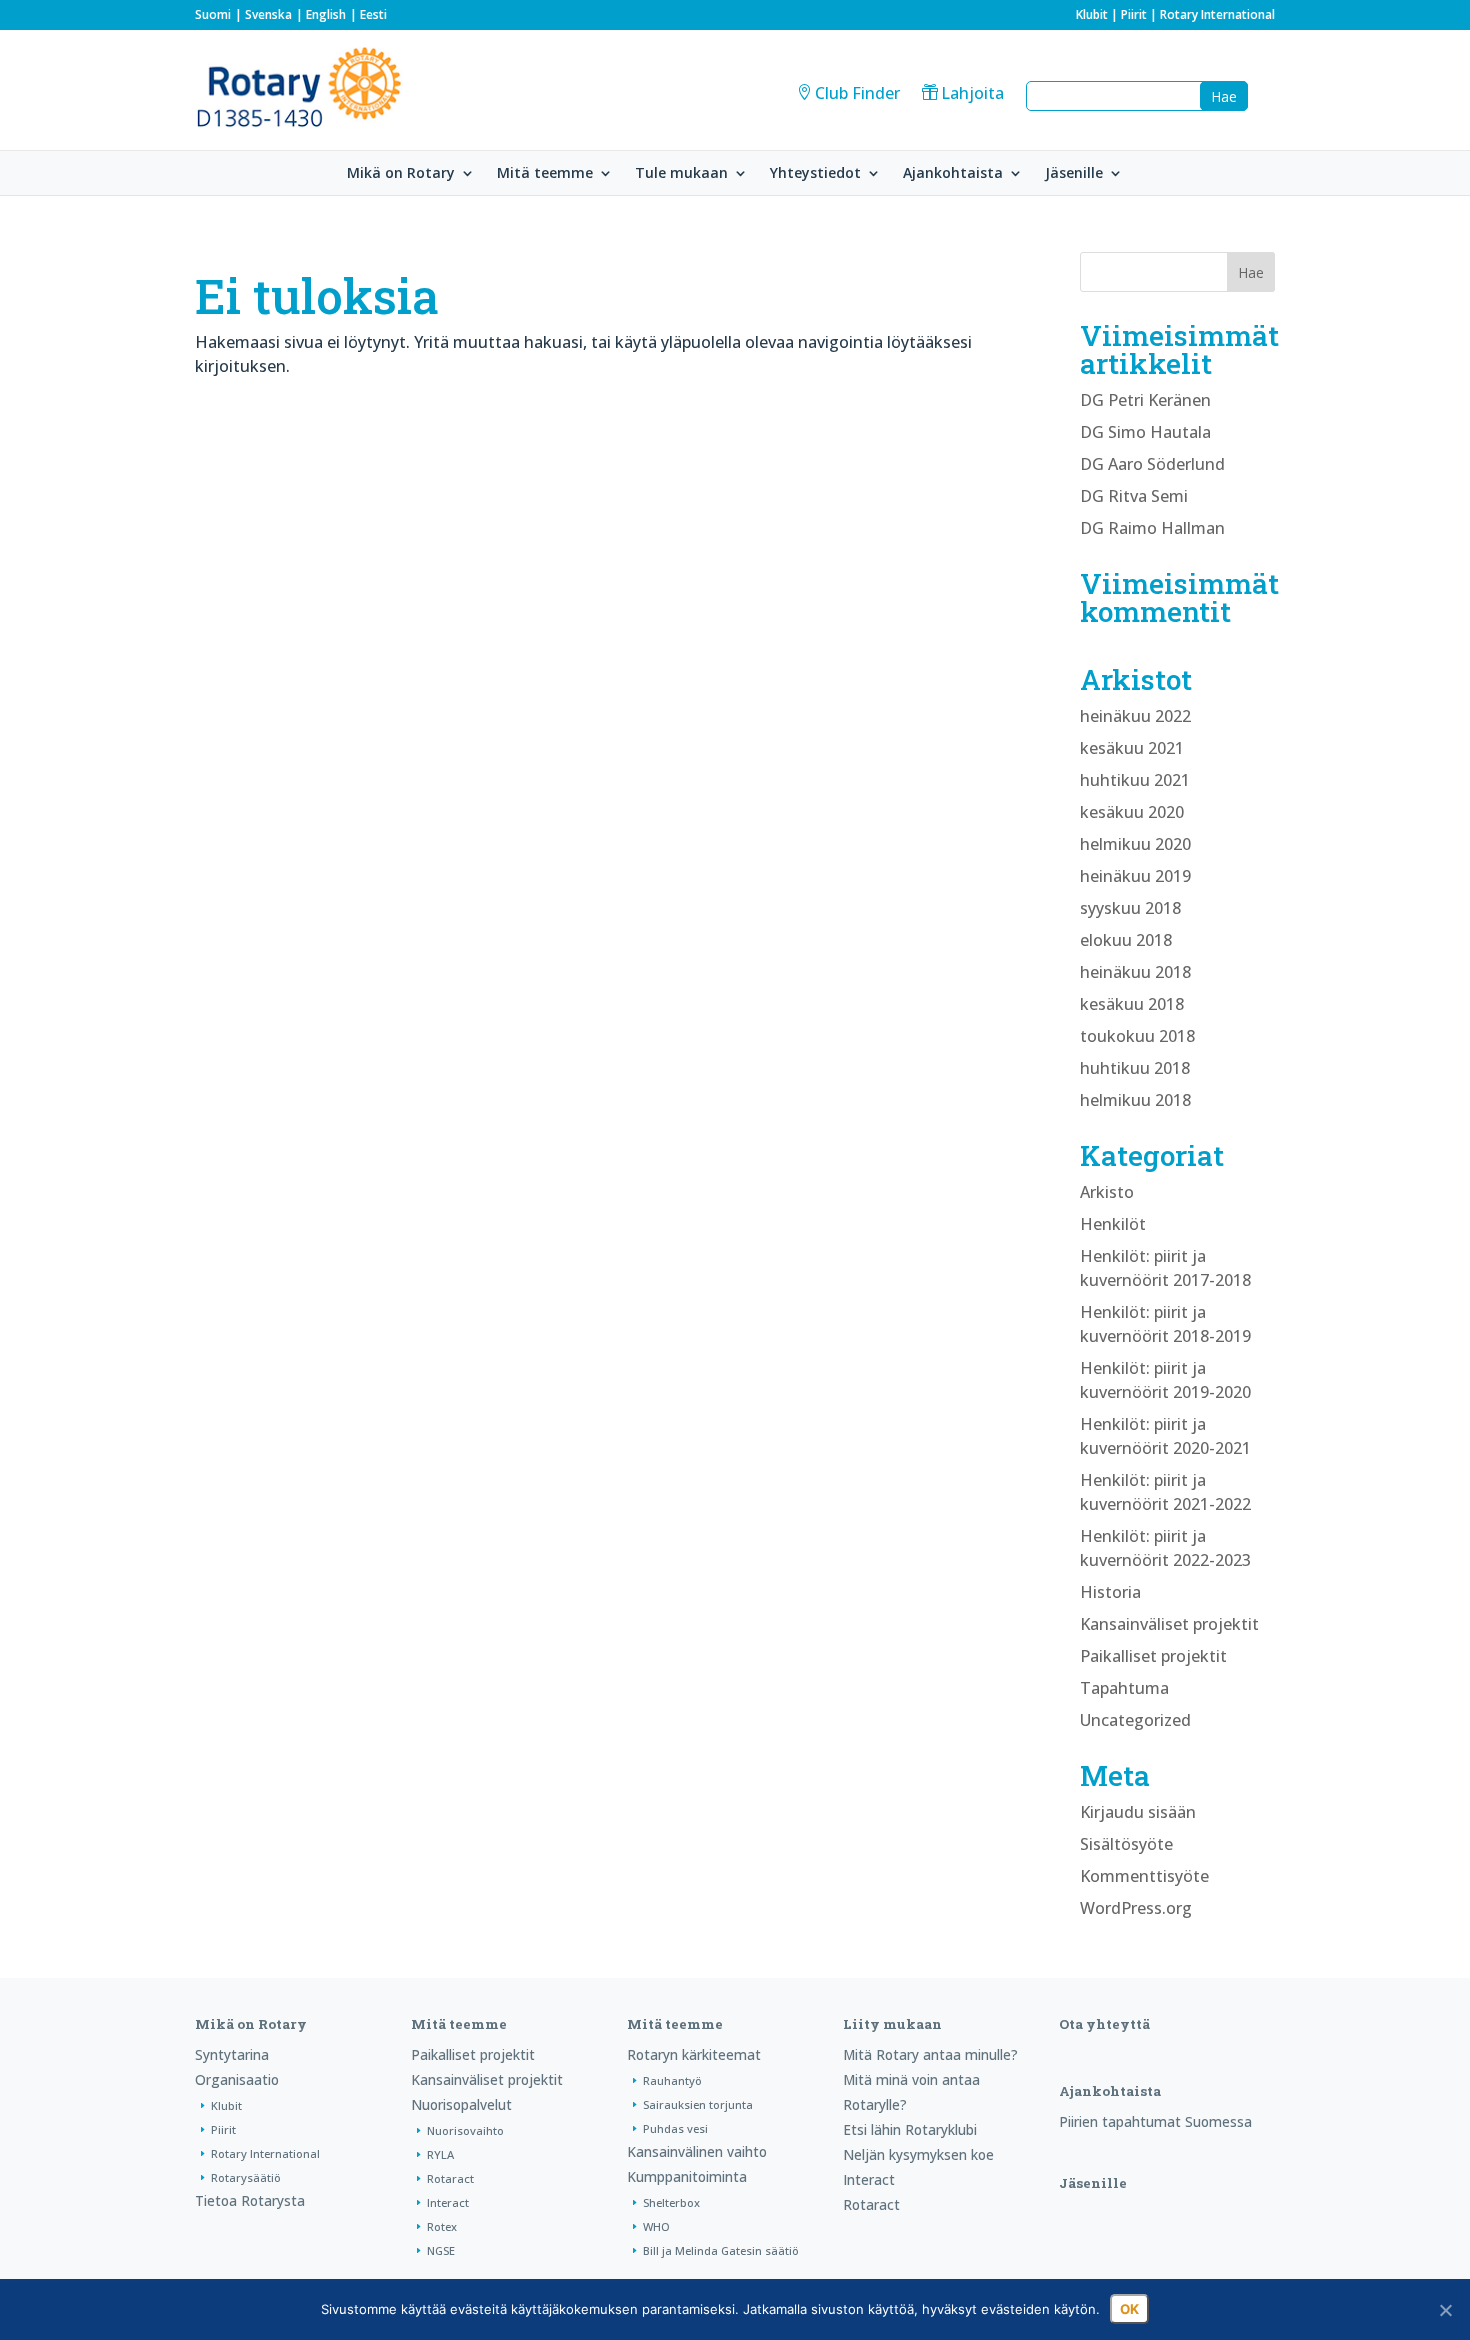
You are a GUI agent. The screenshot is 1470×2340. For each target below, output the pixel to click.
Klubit (1092, 14)
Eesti (373, 14)
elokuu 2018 (1126, 940)
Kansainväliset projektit (1169, 1624)
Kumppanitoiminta (687, 2176)
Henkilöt (1113, 1224)
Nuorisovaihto (465, 2130)
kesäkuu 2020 (1132, 812)
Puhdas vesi (675, 2128)
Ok (1129, 2309)
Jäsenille (1074, 174)
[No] (1445, 2310)
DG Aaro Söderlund (1152, 464)
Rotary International (1217, 14)
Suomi (213, 14)
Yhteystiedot (815, 174)
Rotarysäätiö (246, 2177)
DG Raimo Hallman (1152, 528)
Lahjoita (972, 93)
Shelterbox (671, 2202)
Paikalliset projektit (1153, 1656)
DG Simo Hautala (1145, 432)
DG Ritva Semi (1134, 496)
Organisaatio (237, 2079)
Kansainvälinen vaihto (697, 2151)
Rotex (442, 2226)
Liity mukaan (892, 2024)
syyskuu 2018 (1130, 908)
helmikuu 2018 (1135, 1100)
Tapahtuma (1124, 1688)
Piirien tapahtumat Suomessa (1155, 2121)
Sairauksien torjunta (698, 2104)
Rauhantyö (672, 2080)
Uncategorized (1135, 1720)
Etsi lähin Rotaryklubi (910, 2129)
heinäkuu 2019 (1135, 876)
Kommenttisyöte (1144, 1876)
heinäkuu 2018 (1135, 972)
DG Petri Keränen (1145, 400)
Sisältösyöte (1126, 1844)
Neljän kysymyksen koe (918, 2154)
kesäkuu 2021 (1132, 748)
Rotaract (450, 2178)
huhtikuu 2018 (1135, 1068)
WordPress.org (1136, 1908)
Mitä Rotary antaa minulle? (930, 2054)
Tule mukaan (681, 174)
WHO (656, 2226)
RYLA (440, 2154)
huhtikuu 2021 (1135, 780)
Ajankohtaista (953, 174)
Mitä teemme (545, 174)
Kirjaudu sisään (1138, 1812)
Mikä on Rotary (401, 174)
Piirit (1134, 14)
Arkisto (1107, 1192)
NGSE (441, 2250)
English (326, 14)
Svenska (268, 14)
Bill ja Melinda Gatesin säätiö (721, 2250)
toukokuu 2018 (1137, 1036)
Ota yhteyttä (1104, 2024)
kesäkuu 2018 (1132, 1004)
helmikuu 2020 (1135, 844)
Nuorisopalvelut (461, 2104)
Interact (448, 2202)
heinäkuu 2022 (1135, 716)
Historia (1110, 1592)
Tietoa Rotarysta (250, 2200)
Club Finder (857, 93)
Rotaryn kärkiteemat (694, 2054)
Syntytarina (232, 2054)
